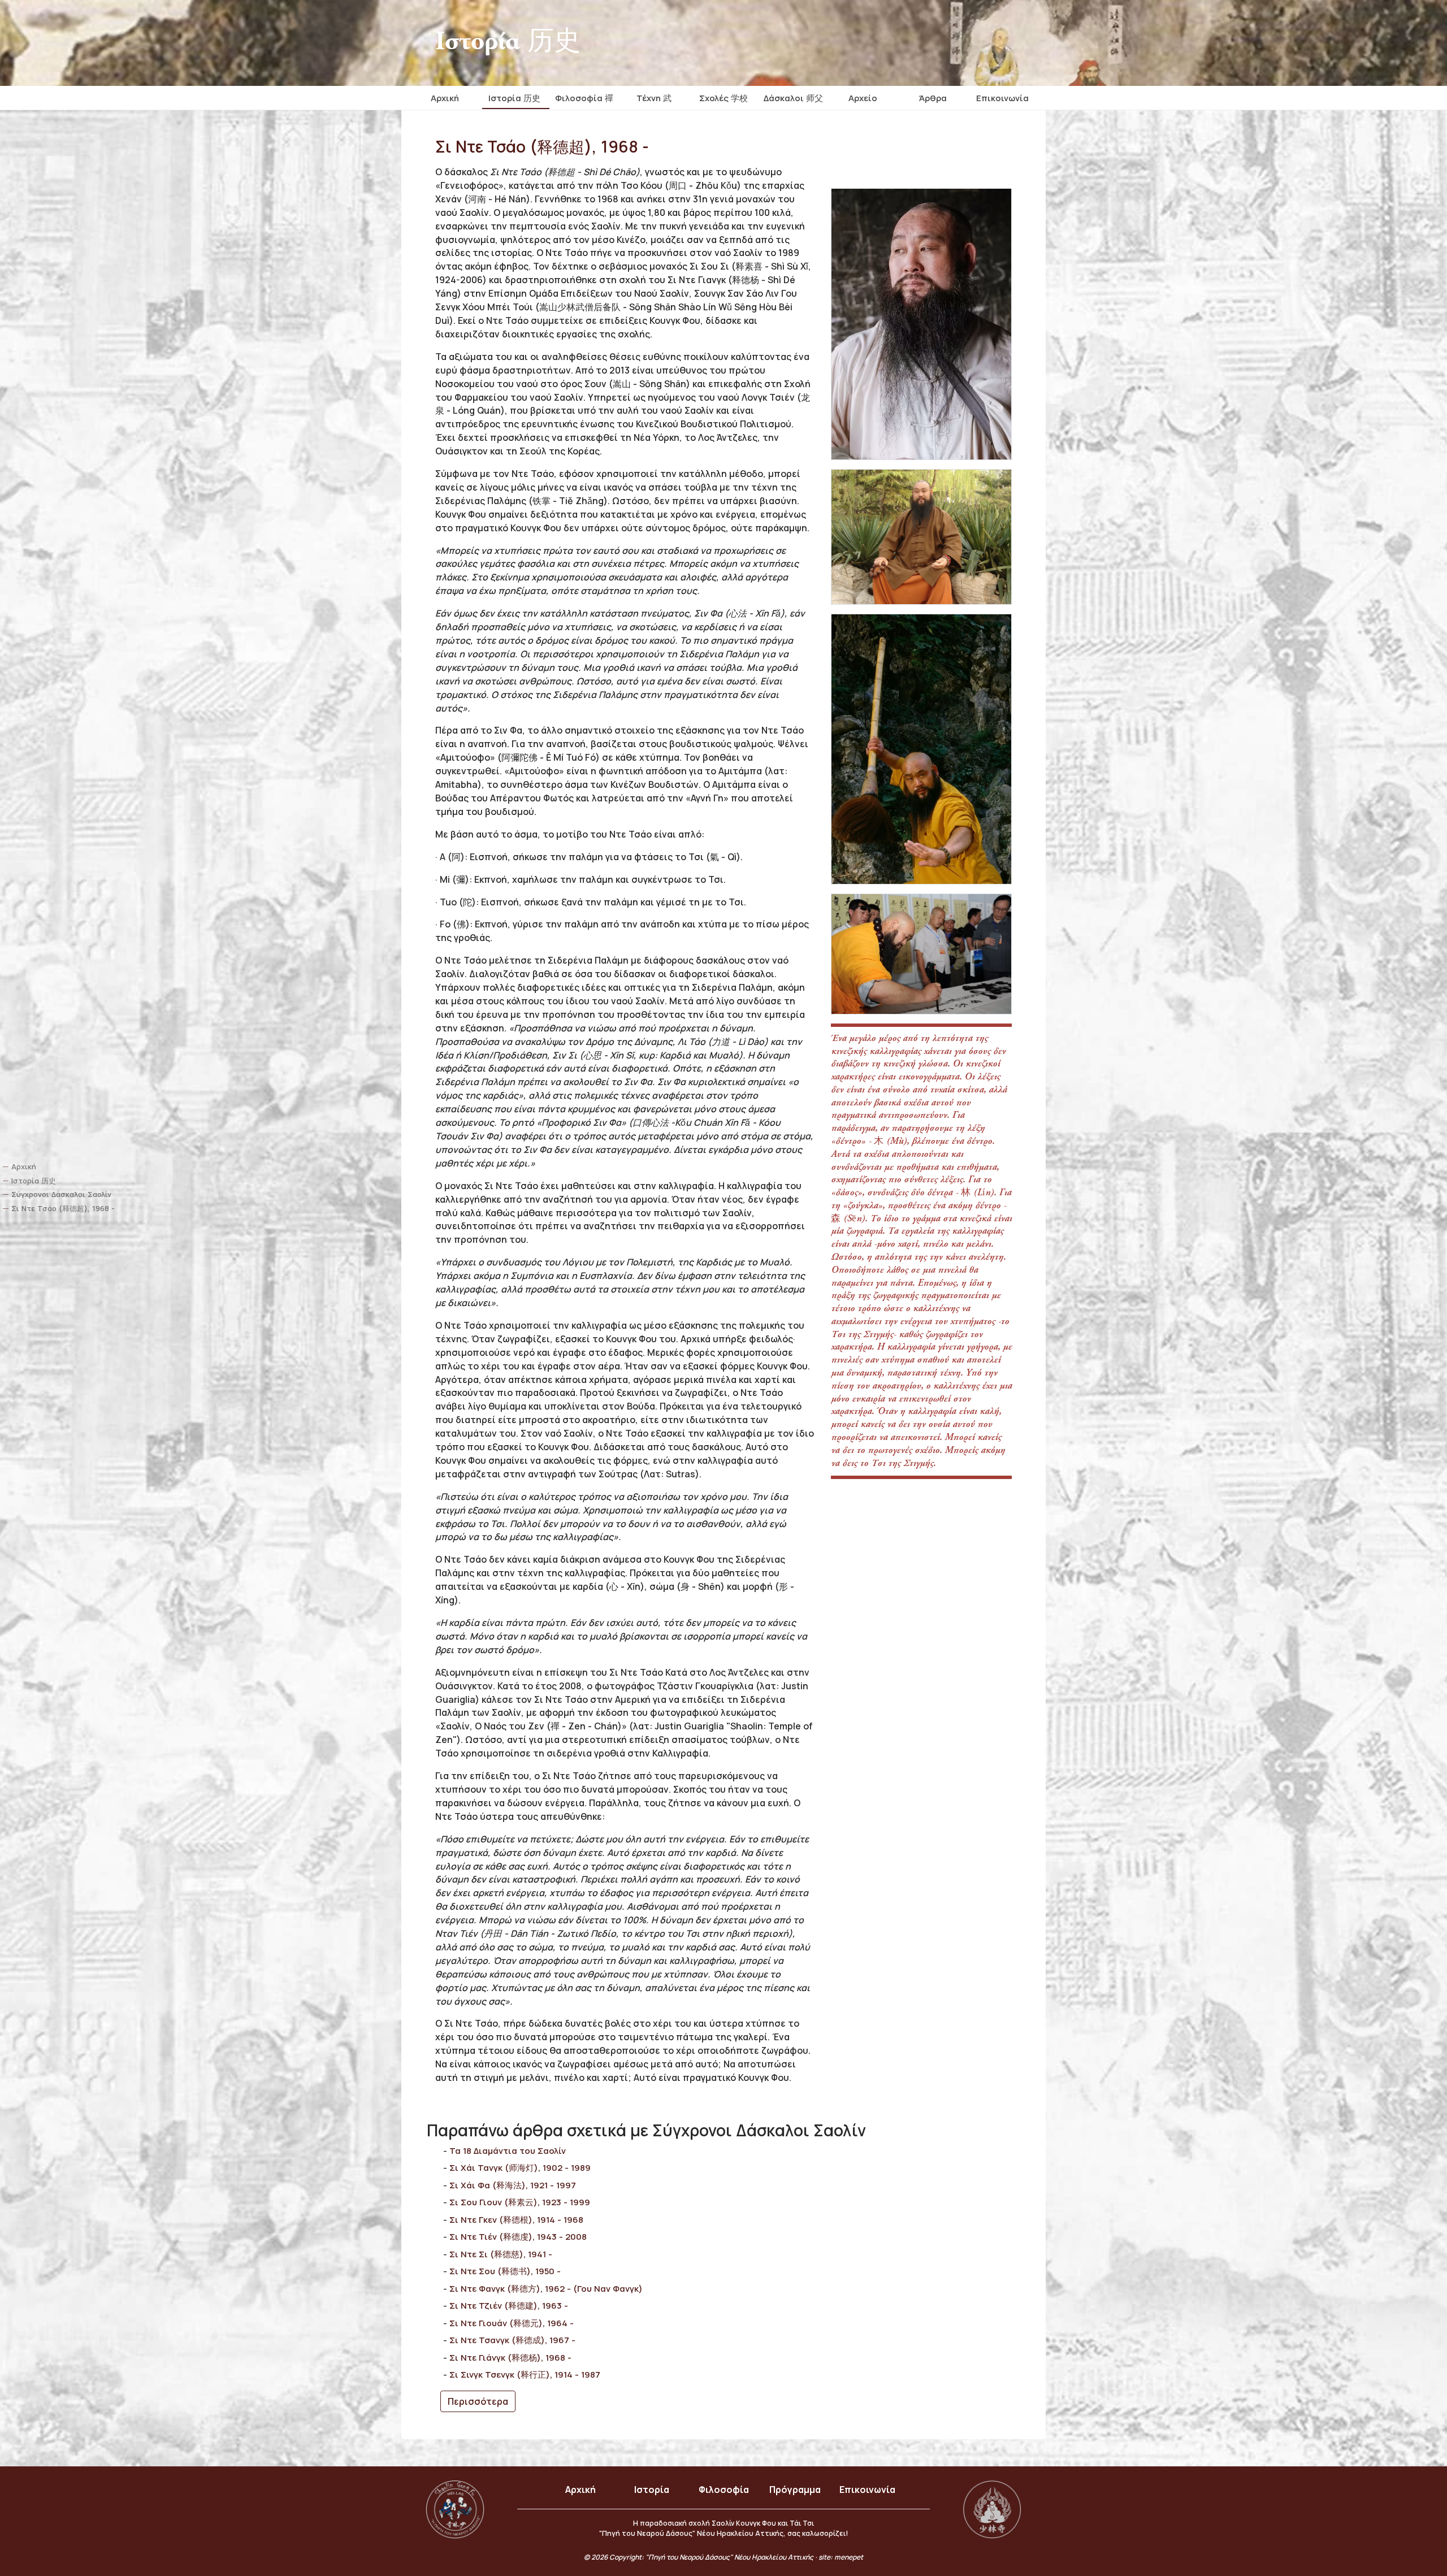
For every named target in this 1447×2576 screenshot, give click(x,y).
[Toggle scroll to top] (1407, 2536)
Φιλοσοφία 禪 (584, 98)
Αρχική (445, 98)
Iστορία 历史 (514, 98)
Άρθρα (933, 98)
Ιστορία (652, 2490)
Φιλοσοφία (724, 2490)
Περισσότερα (478, 2401)
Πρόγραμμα (795, 2490)
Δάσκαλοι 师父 (793, 98)
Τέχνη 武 (654, 98)
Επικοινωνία (1002, 98)
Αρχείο (863, 98)
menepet (849, 2557)
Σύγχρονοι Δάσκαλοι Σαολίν (61, 1194)
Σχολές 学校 (723, 98)
